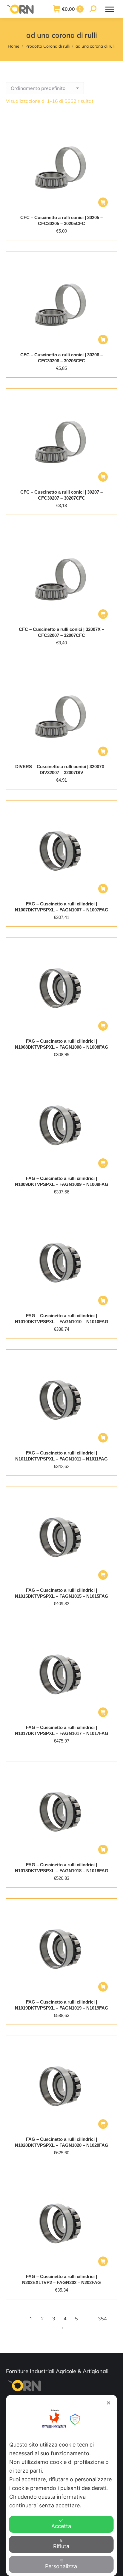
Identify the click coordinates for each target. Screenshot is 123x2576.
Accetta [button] (61, 2526)
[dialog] (62, 2485)
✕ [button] (109, 2403)
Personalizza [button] (61, 2566)
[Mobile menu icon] (110, 9)
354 (102, 2319)
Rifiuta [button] (61, 2546)
